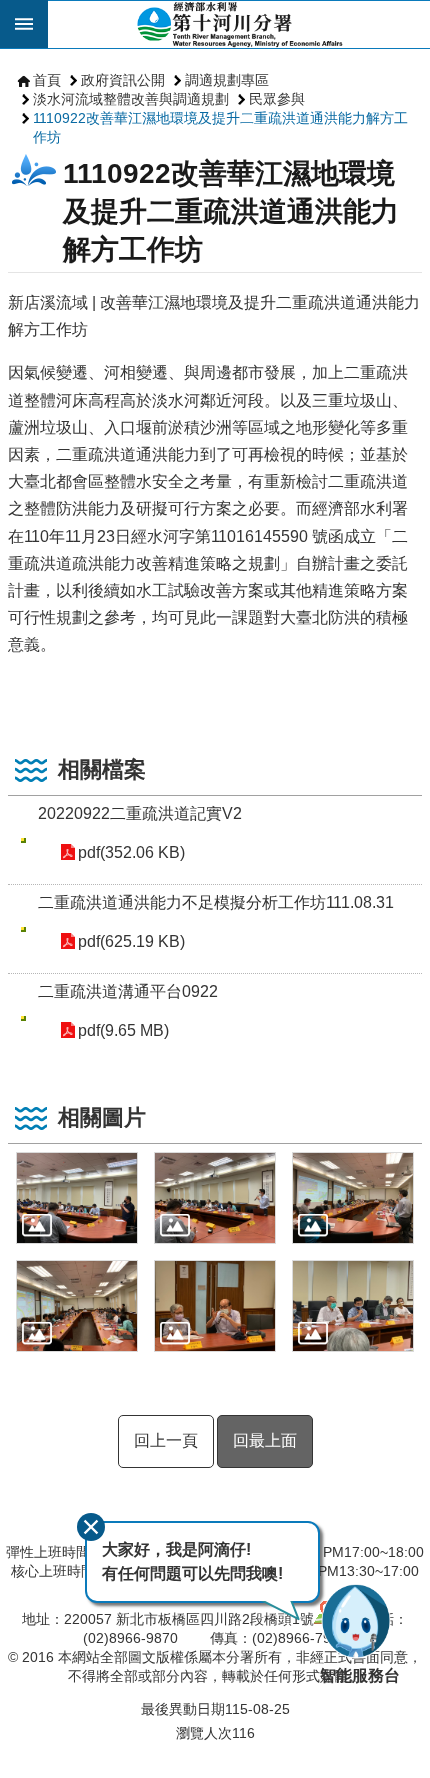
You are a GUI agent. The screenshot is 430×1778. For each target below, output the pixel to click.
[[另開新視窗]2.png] (215, 1198)
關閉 (91, 1527)
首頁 (47, 80)
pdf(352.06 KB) (131, 852)
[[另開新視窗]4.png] (77, 1306)
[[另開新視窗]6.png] (353, 1306)
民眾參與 (277, 99)
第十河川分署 (239, 24)
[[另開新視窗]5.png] (215, 1306)
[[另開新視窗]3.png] (353, 1198)
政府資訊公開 (123, 80)
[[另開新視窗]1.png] (77, 1198)
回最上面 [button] (265, 1440)
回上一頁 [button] (166, 1440)
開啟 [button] (24, 24)
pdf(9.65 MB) (123, 1030)
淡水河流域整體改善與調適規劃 (131, 99)
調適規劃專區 (227, 80)
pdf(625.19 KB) (131, 941)
